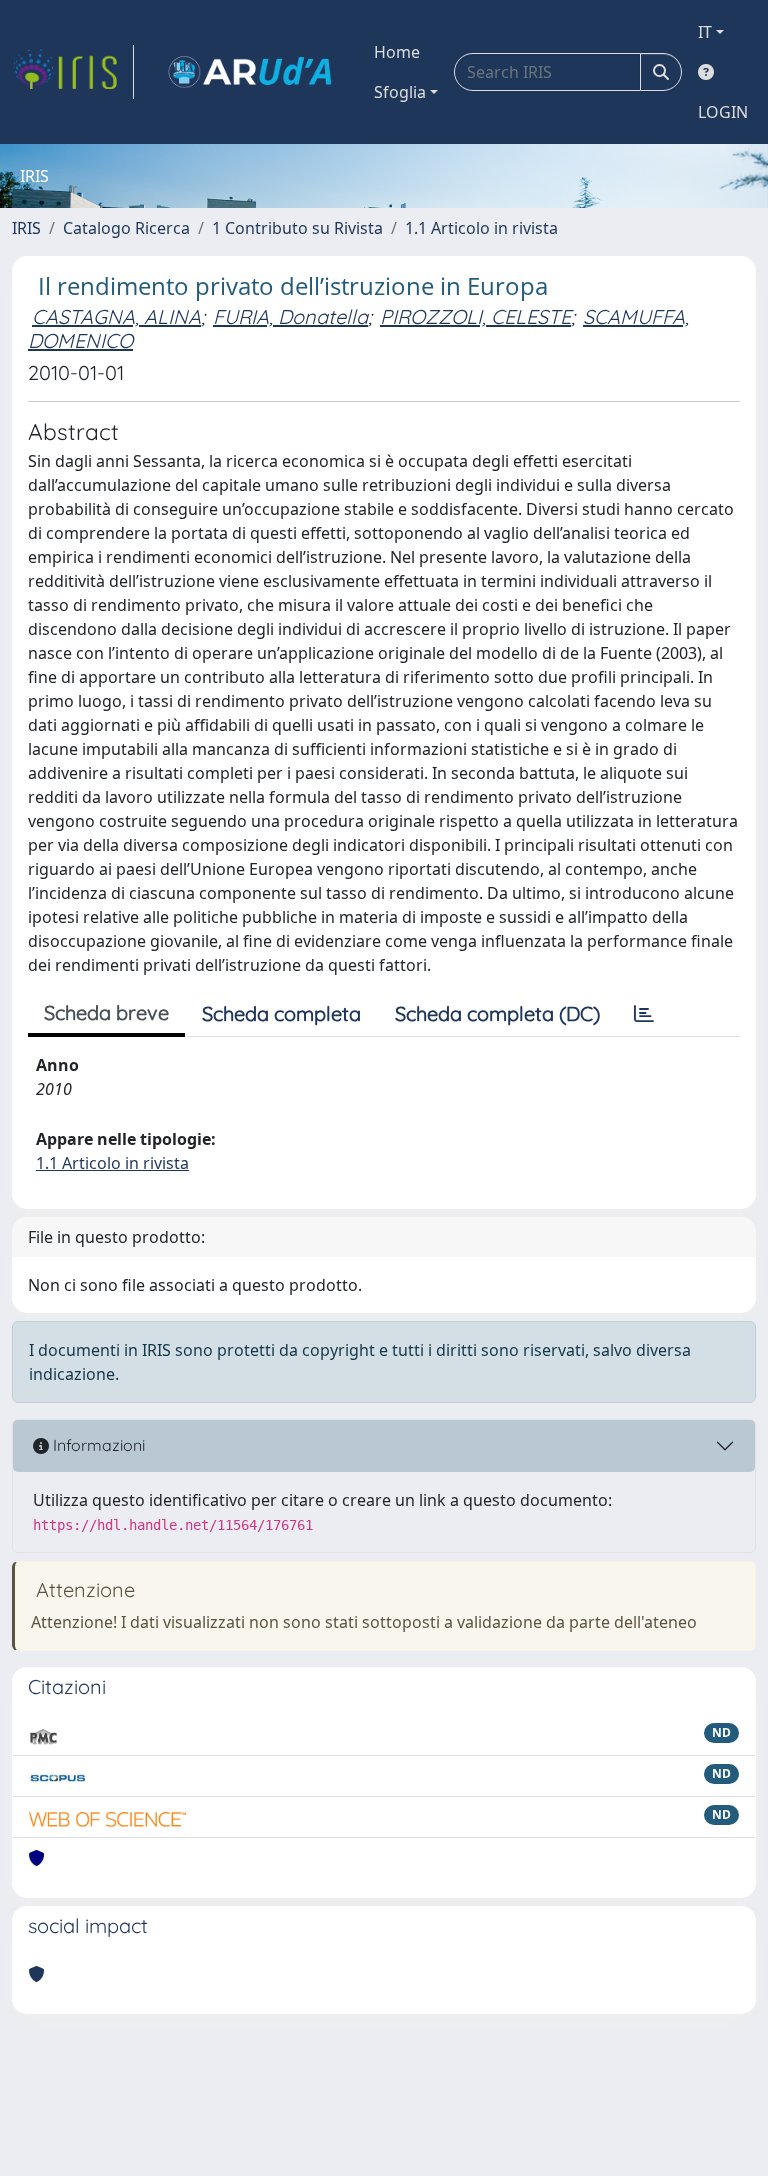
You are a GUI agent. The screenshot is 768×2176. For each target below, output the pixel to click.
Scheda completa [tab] (281, 1013)
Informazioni (97, 1445)
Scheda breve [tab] (106, 1012)
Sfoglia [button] (400, 92)
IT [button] (705, 32)
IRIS (26, 228)
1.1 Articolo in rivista (481, 228)
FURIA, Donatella (290, 316)
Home (397, 52)
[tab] (644, 1014)
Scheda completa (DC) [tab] (497, 1013)
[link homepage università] (250, 72)
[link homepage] (73, 72)
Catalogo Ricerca (126, 228)
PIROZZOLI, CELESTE (475, 316)
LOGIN (723, 112)
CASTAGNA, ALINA (116, 316)
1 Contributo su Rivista (297, 228)
